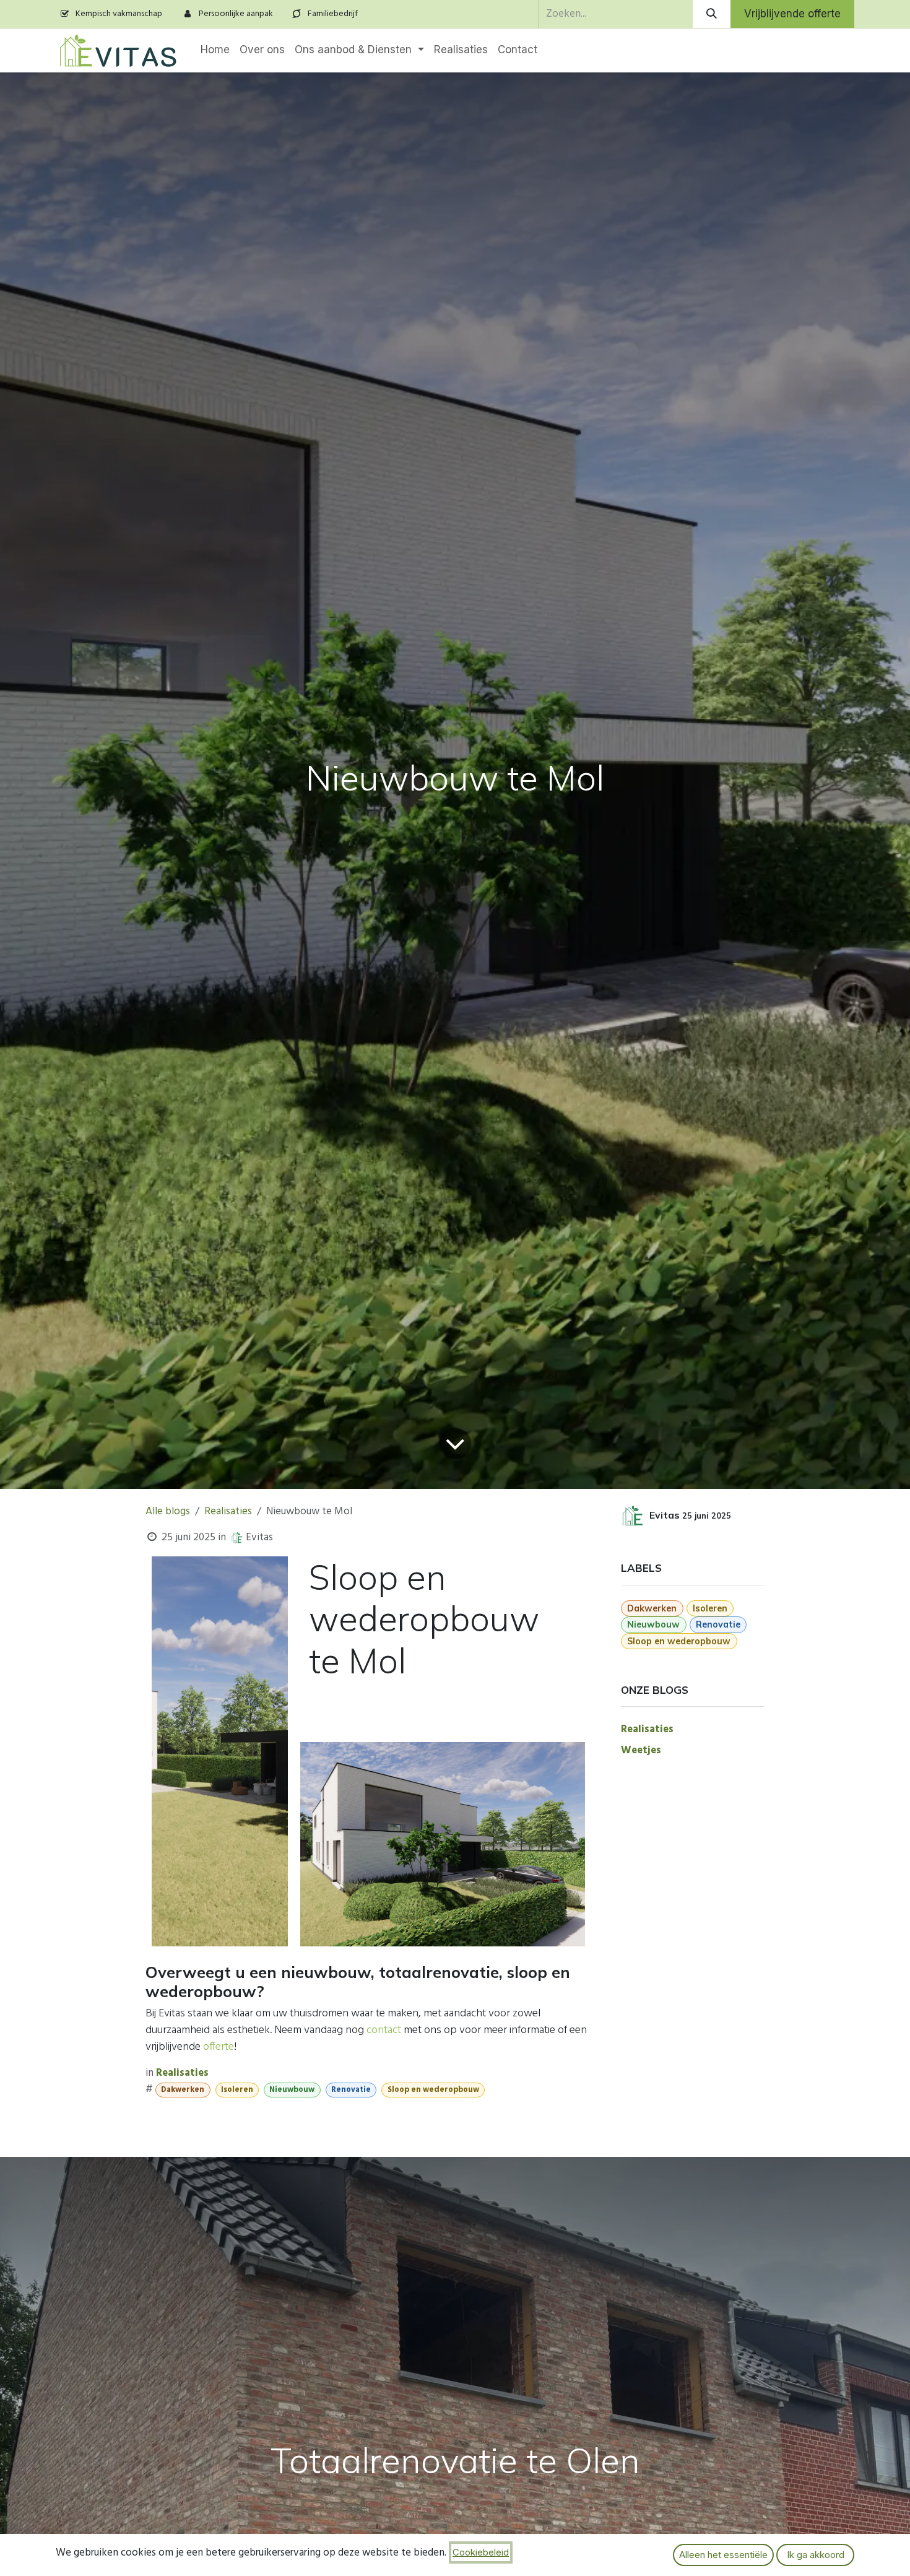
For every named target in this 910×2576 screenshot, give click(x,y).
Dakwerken (183, 2090)
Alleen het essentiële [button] (723, 2555)
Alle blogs (168, 1511)
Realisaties (228, 1511)
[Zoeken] (712, 14)
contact (384, 2030)
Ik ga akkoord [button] (816, 2555)
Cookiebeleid (481, 2552)
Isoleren (237, 2090)
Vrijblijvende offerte (792, 14)
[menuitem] (215, 50)
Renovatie (351, 2090)
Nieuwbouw (292, 2090)
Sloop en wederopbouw (433, 2090)
